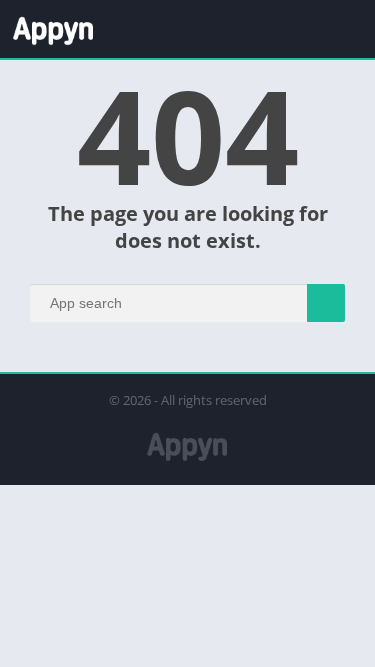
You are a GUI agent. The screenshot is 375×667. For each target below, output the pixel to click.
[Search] (326, 303)
